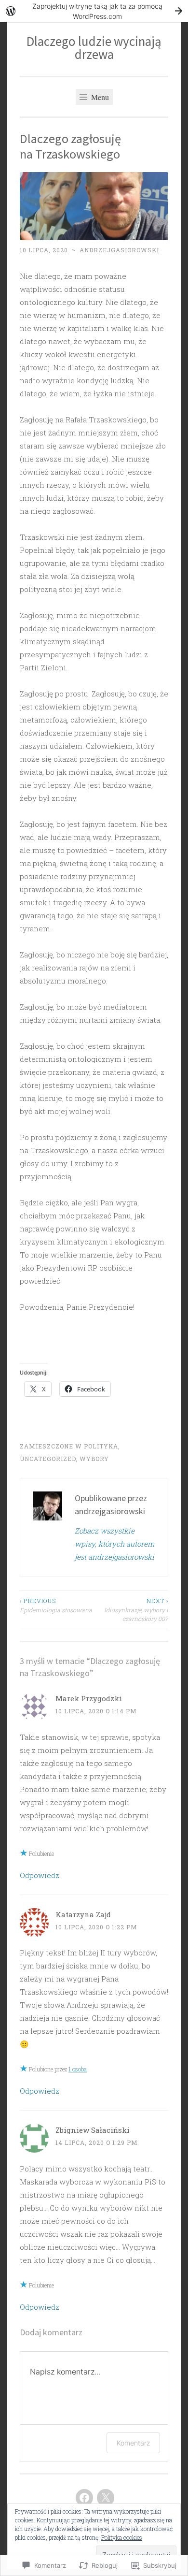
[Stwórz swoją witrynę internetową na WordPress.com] (94, 11)
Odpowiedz (40, 1875)
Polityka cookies (122, 2537)
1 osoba (78, 2069)
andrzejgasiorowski (119, 250)
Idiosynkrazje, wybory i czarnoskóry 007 (136, 1610)
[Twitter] (106, 2498)
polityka (101, 1446)
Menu (99, 97)
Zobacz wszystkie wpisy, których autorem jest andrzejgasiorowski (114, 1544)
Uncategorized (48, 1459)
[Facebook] (84, 2498)
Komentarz (133, 2443)
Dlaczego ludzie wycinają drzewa (94, 48)
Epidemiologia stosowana (56, 1605)
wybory (94, 1459)
